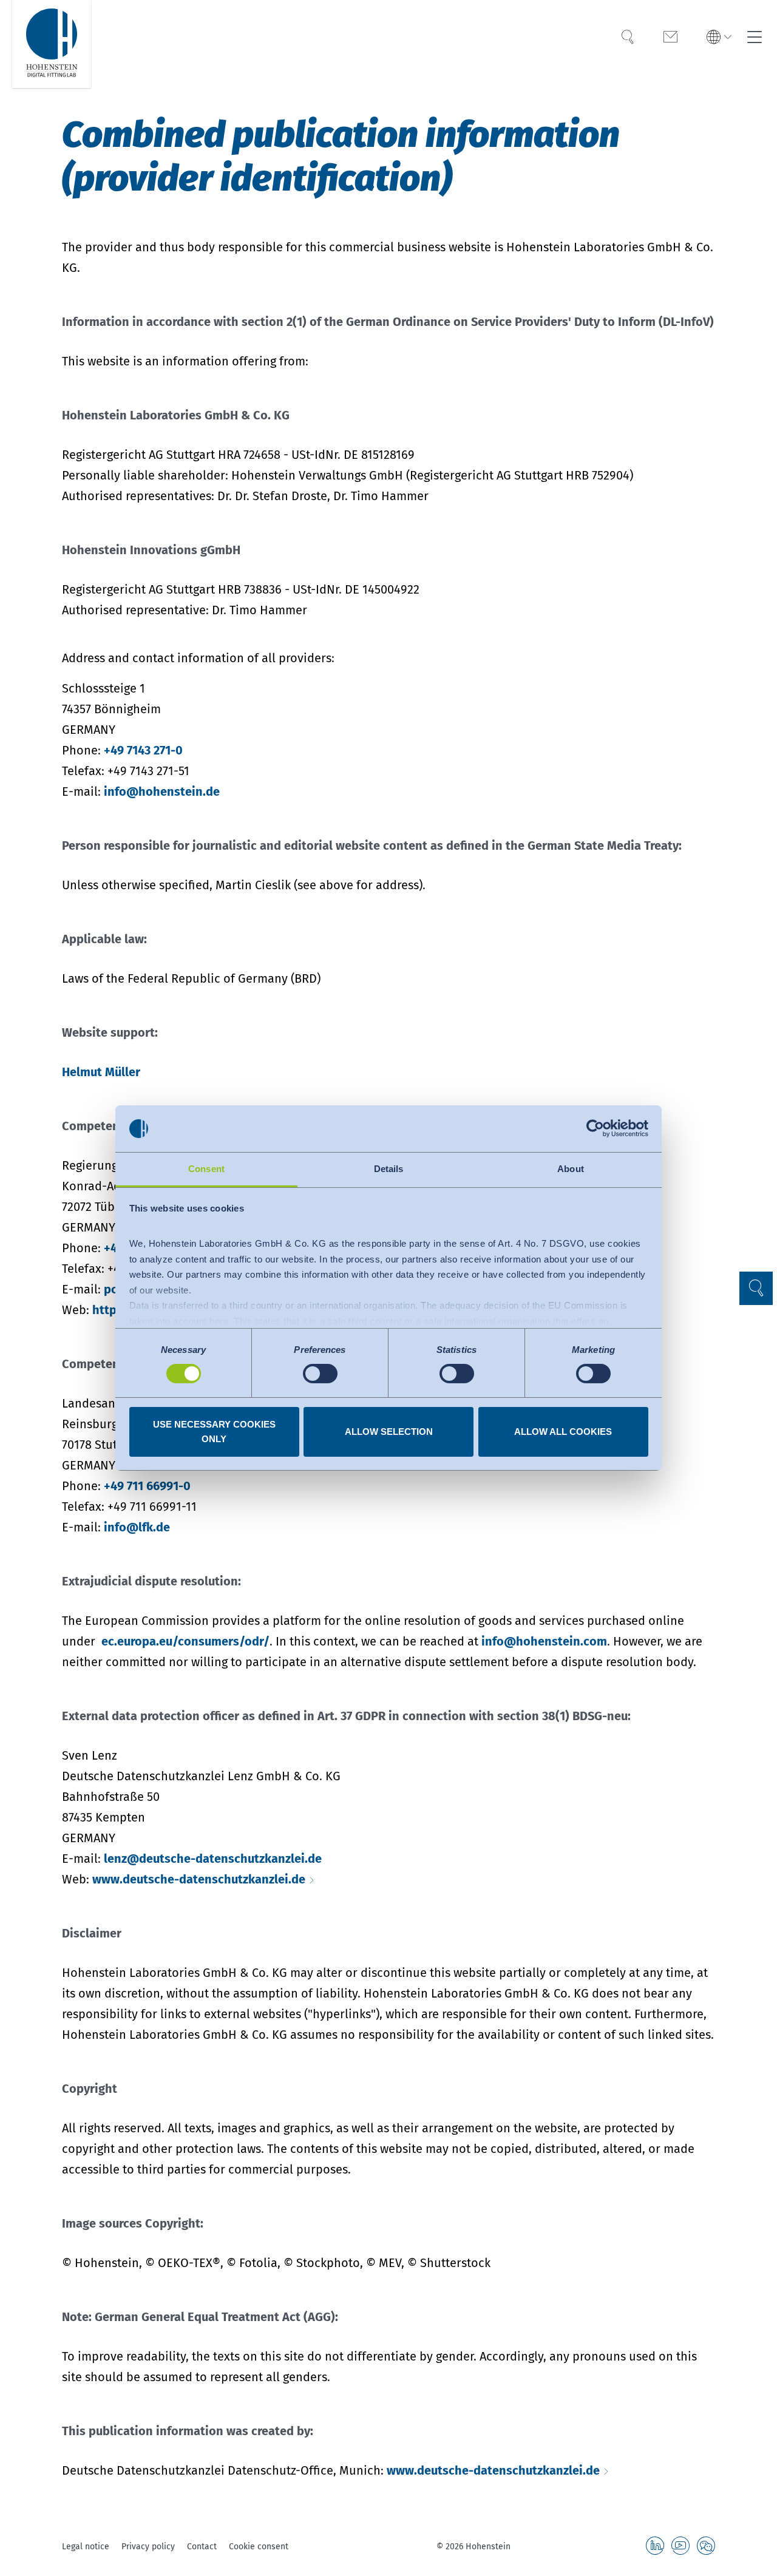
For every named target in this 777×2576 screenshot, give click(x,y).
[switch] (320, 1374)
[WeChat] (706, 2546)
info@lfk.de (137, 1527)
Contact (202, 2547)
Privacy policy (148, 2547)
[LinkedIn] (655, 2546)
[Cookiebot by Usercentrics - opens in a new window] (595, 1128)
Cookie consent (259, 2547)
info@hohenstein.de (162, 791)
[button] (719, 38)
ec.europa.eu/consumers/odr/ (185, 1641)
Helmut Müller (101, 1072)
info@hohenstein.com (544, 1641)
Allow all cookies (563, 1432)
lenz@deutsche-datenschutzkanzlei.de (213, 1859)
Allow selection (389, 1432)
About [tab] (571, 1169)
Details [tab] (389, 1169)
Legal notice (86, 2547)
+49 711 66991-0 (147, 1486)
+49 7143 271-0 (143, 750)
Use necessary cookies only (214, 1432)
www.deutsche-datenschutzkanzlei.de (199, 1879)
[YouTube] (680, 2546)
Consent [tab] (206, 1169)
